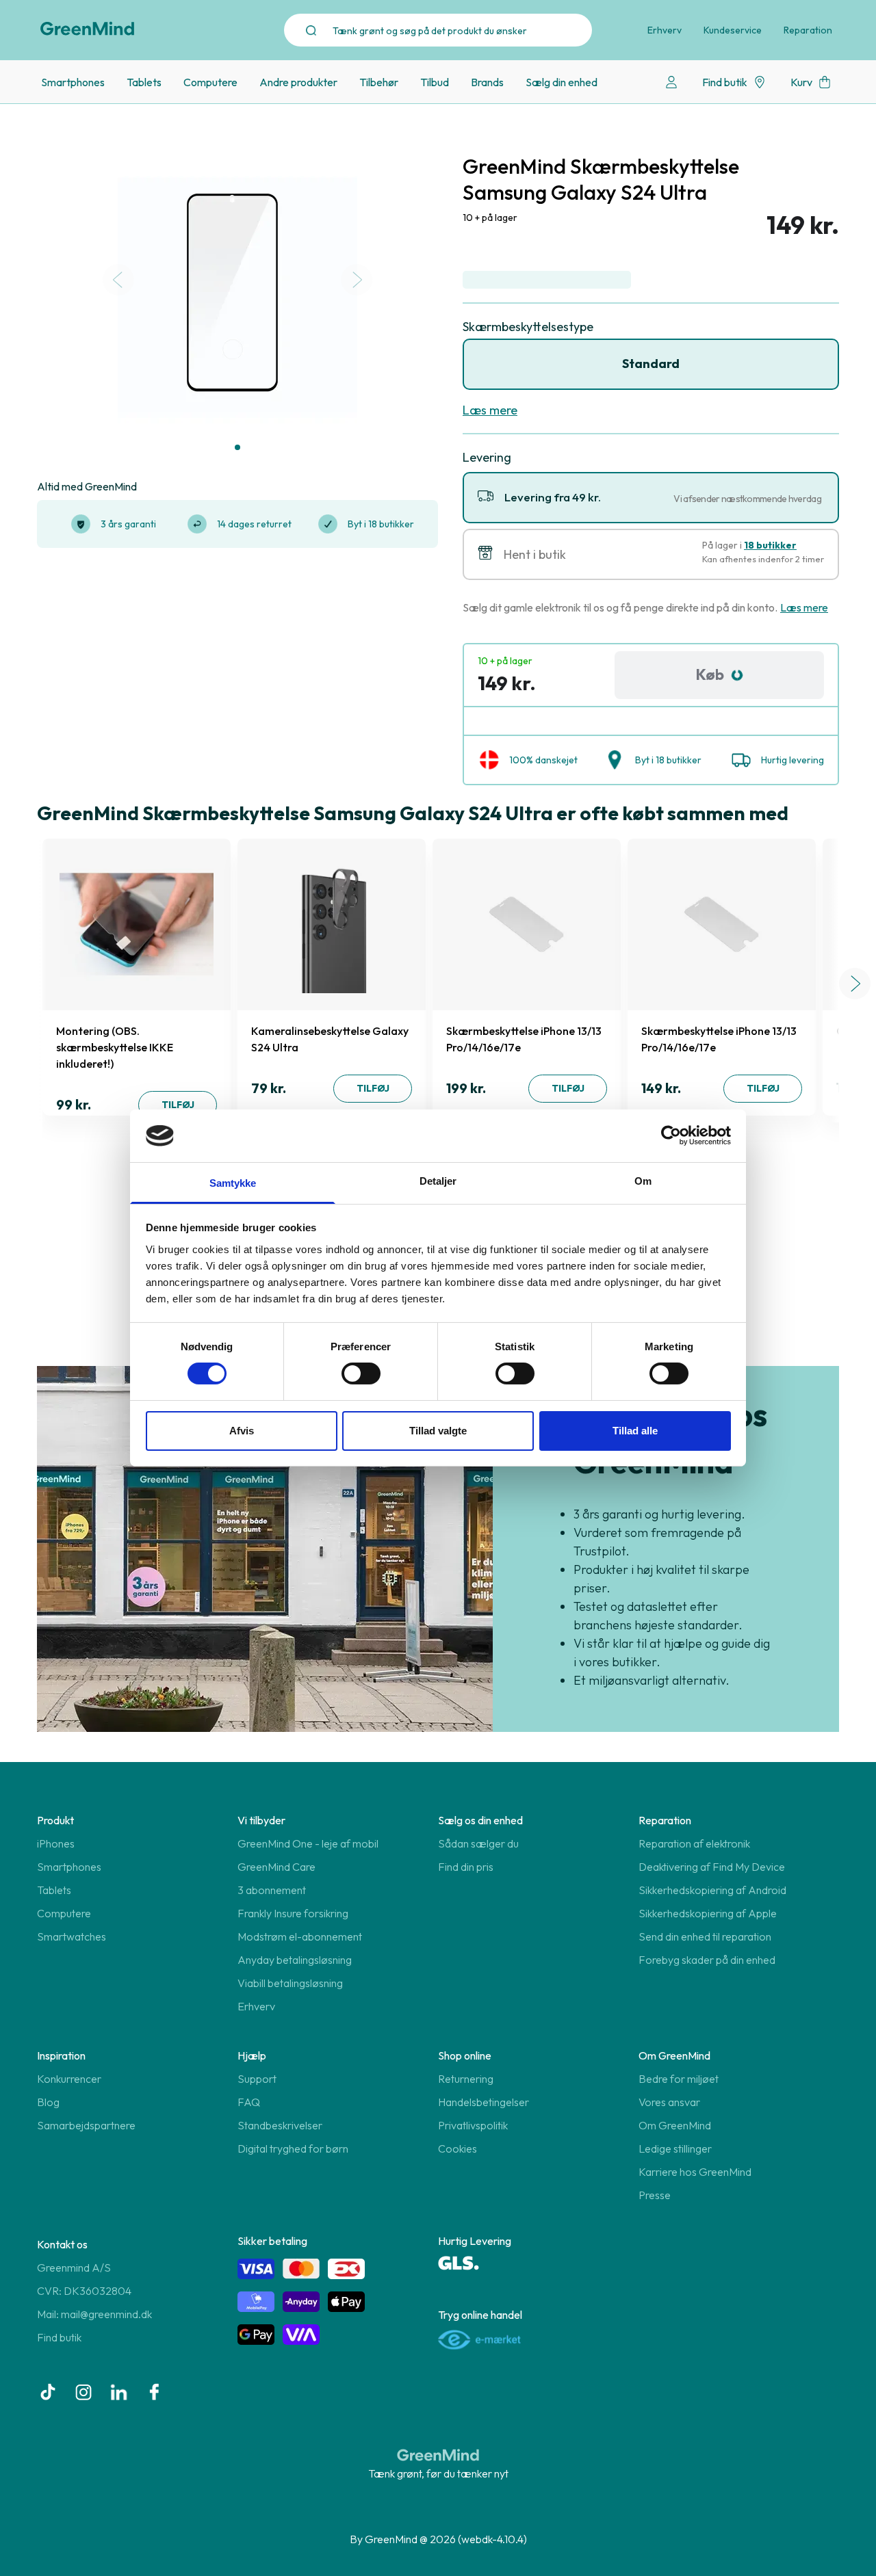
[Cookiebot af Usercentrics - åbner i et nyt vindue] (671, 1135)
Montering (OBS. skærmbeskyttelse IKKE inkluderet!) (115, 1047)
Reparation (808, 30)
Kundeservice (733, 30)
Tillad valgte (438, 1431)
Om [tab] (643, 1181)
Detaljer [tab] (438, 1181)
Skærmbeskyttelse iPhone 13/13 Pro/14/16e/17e (524, 1039)
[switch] (361, 1374)
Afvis (242, 1431)
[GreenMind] (88, 29)
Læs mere (490, 410)
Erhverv (665, 30)
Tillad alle (635, 1431)
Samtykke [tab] (233, 1183)
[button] (237, 447)
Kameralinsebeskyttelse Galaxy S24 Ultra (330, 1039)
